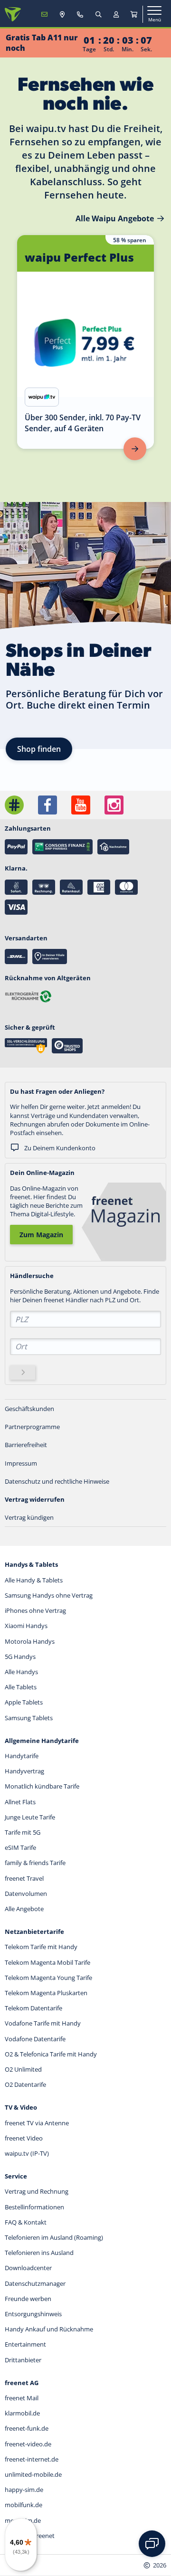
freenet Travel (24, 1878)
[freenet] (134, 14)
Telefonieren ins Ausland (39, 2253)
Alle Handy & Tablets (34, 1580)
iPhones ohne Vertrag (35, 1610)
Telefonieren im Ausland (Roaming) (54, 2237)
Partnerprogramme (32, 1427)
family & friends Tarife (35, 1863)
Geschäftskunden (29, 1409)
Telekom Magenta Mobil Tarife (47, 1962)
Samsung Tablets (29, 1718)
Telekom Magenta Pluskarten (46, 1993)
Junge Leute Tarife (30, 1817)
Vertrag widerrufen (35, 1499)
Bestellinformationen (34, 2207)
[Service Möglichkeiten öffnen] (152, 2544)
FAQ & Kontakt (26, 2222)
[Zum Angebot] (135, 449)
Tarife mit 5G (23, 1832)
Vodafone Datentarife (35, 2039)
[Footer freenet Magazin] (14, 805)
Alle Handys (21, 1672)
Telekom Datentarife (33, 2008)
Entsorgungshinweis (33, 2314)
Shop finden (39, 749)
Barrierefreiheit (26, 1445)
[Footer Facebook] (47, 805)
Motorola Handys (30, 1641)
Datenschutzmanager (35, 2283)
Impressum (21, 1463)
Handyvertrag (24, 1771)
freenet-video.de (28, 2444)
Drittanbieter (23, 2360)
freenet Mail (22, 2398)
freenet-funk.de (27, 2428)
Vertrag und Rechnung (37, 2191)
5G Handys (20, 1657)
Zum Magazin (41, 1235)
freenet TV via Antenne (37, 2123)
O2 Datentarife (25, 2084)
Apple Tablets (24, 1702)
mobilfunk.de (24, 2505)
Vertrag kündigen (29, 1517)
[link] (85, 342)
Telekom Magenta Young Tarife (48, 1978)
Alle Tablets (21, 1687)
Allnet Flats (20, 1802)
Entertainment (25, 2344)
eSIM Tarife (20, 1847)
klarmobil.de (22, 2413)
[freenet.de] (13, 14)
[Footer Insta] (114, 805)
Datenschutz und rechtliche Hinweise (57, 1481)
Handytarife (22, 1756)
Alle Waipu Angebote (115, 218)
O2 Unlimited (23, 2069)
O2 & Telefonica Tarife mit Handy (51, 2054)
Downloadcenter (28, 2268)
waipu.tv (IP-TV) (27, 2153)
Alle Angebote (24, 1909)
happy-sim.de (24, 2490)
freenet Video (24, 2138)
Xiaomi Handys (26, 1626)
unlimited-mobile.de (33, 2474)
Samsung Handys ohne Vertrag (49, 1595)
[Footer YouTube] (81, 805)
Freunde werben (28, 2299)
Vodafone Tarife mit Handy (43, 2023)
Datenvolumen (26, 1894)
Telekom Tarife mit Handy (41, 1947)
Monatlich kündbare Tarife (42, 1786)
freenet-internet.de (32, 2459)
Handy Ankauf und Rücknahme (49, 2329)
